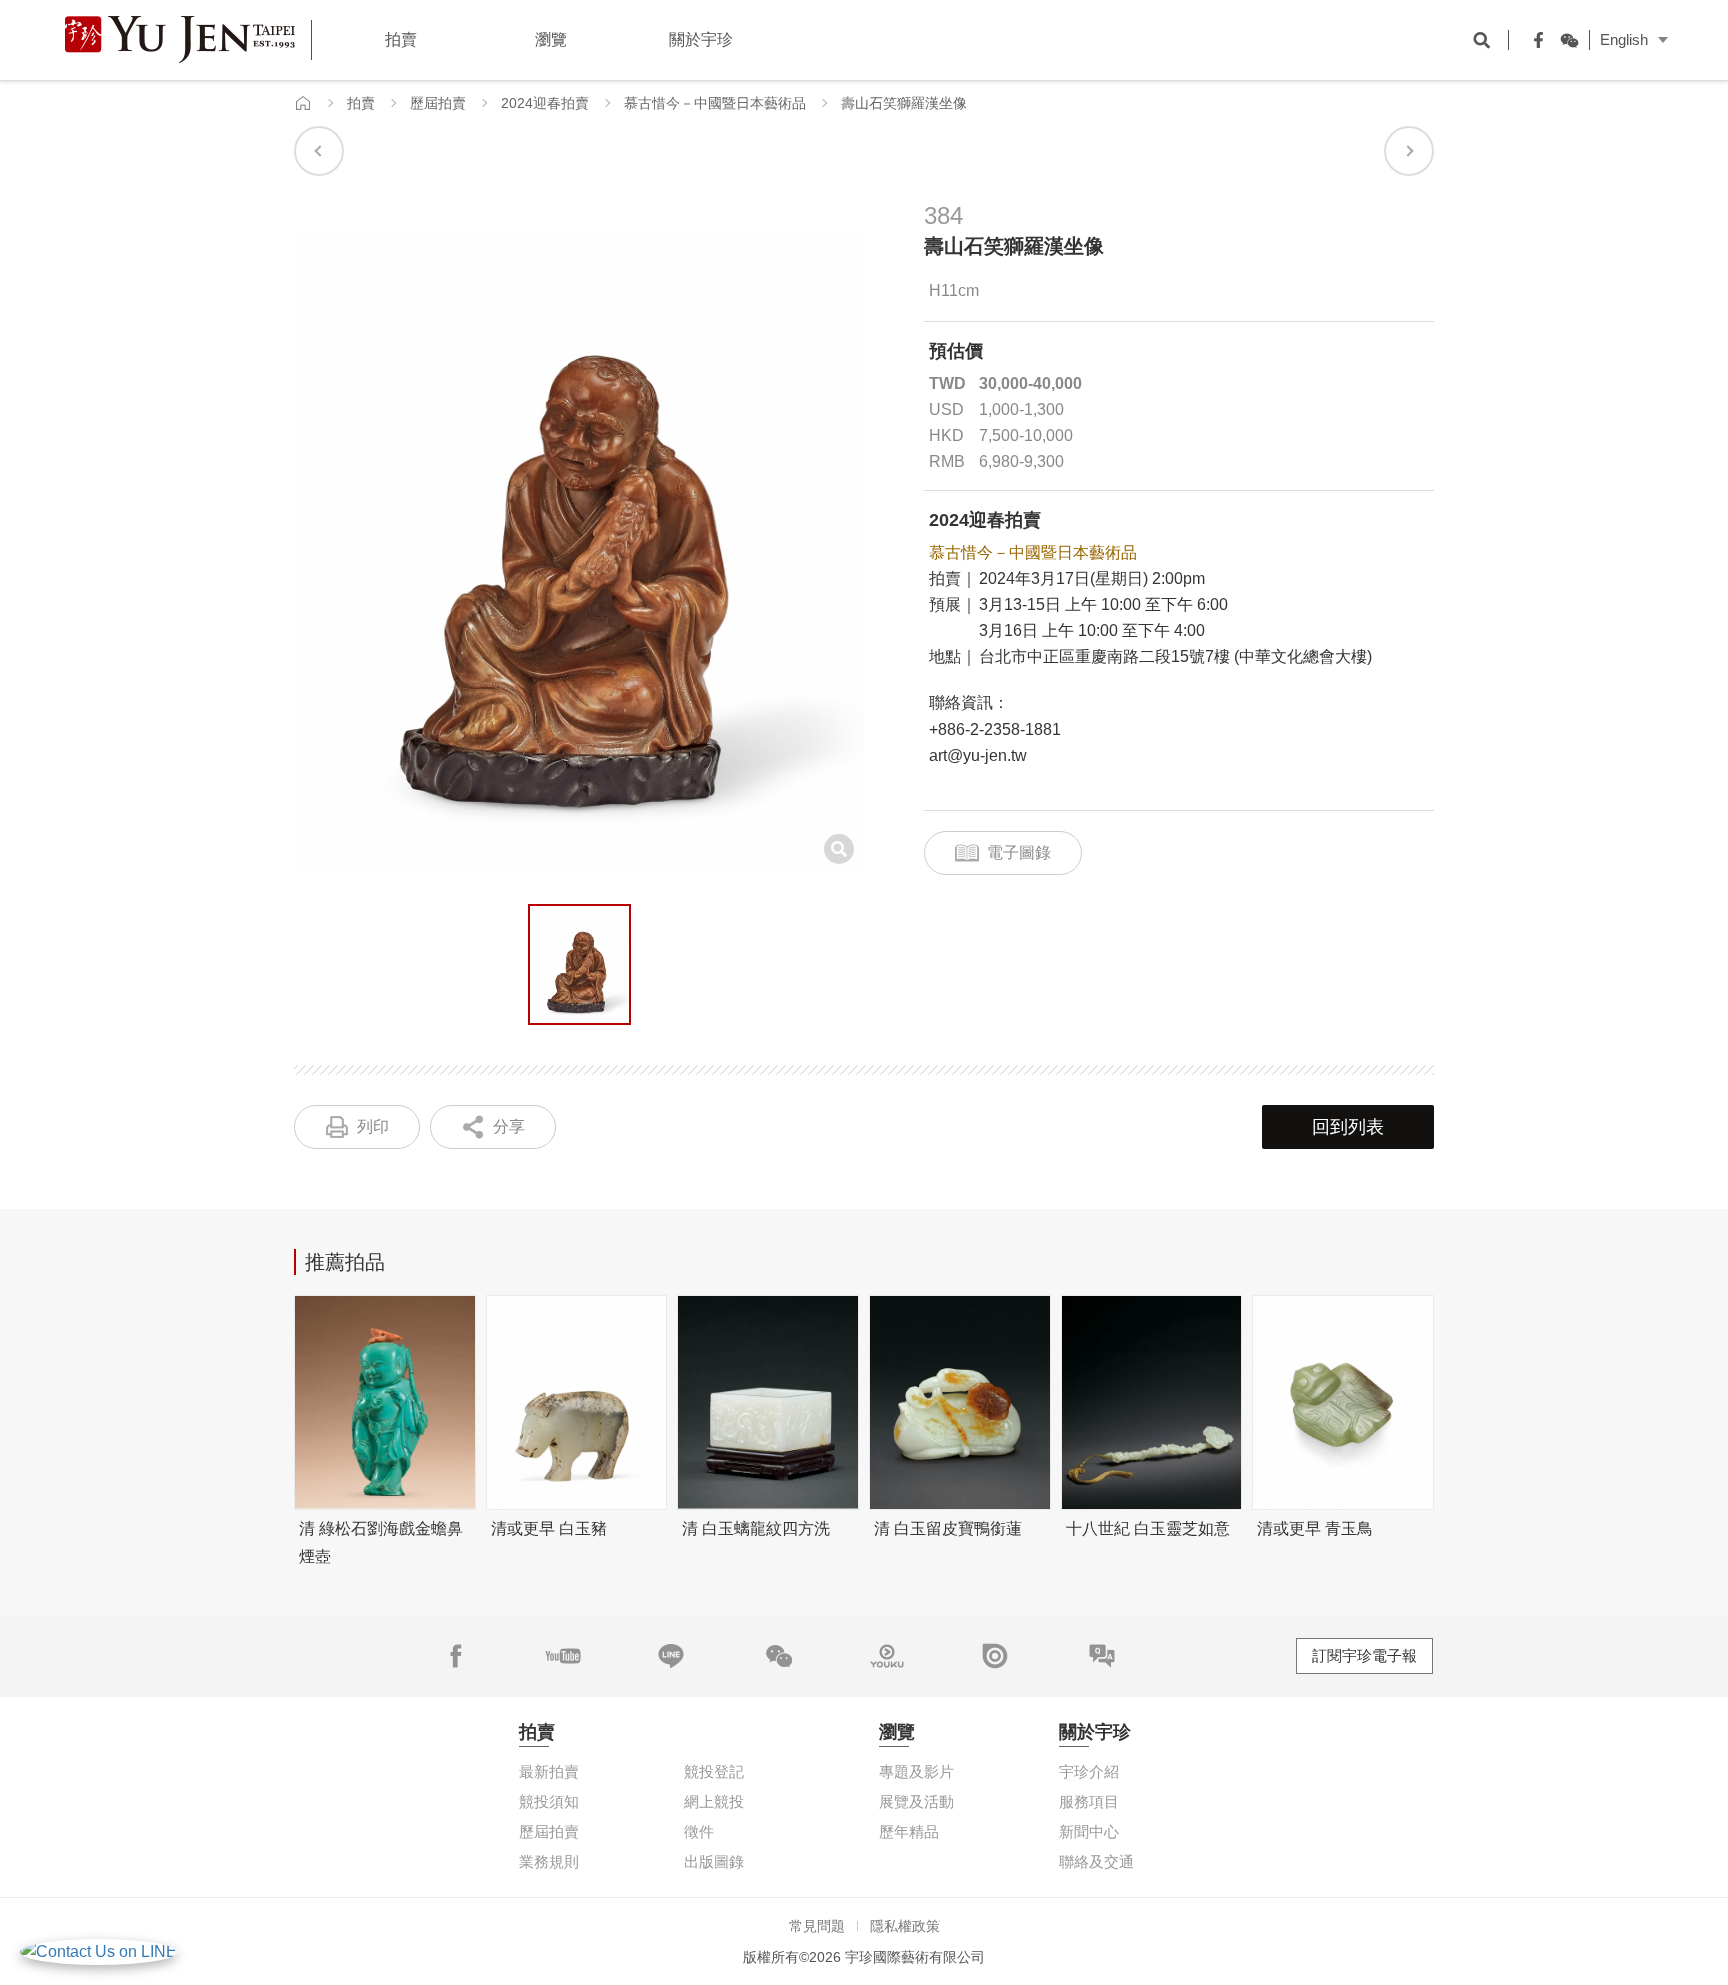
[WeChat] (1564, 40)
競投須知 (549, 1801)
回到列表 (1348, 1127)
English (1624, 39)
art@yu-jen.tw (978, 755)
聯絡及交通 (1096, 1861)
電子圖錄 (1019, 852)
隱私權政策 (905, 1926)
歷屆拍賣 (438, 103)
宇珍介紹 (1089, 1771)
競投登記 (714, 1771)
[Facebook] (1534, 40)
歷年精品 (909, 1831)
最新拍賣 (549, 1771)
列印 (373, 1126)
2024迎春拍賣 (545, 103)
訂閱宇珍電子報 (1364, 1655)
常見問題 (817, 1926)
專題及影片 (916, 1771)
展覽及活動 (916, 1801)
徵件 (699, 1831)
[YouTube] (563, 1656)
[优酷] (887, 1656)
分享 (509, 1126)
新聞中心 (1089, 1831)
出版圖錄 (714, 1861)
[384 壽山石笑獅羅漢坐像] (579, 965)
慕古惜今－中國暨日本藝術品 (715, 103)
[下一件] (1409, 151)
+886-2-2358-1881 (995, 729)
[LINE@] (671, 1656)
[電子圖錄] (995, 1656)
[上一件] (319, 151)
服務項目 (1089, 1801)
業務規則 (549, 1861)
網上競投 (714, 1801)
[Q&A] (1102, 1656)
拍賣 (361, 103)
